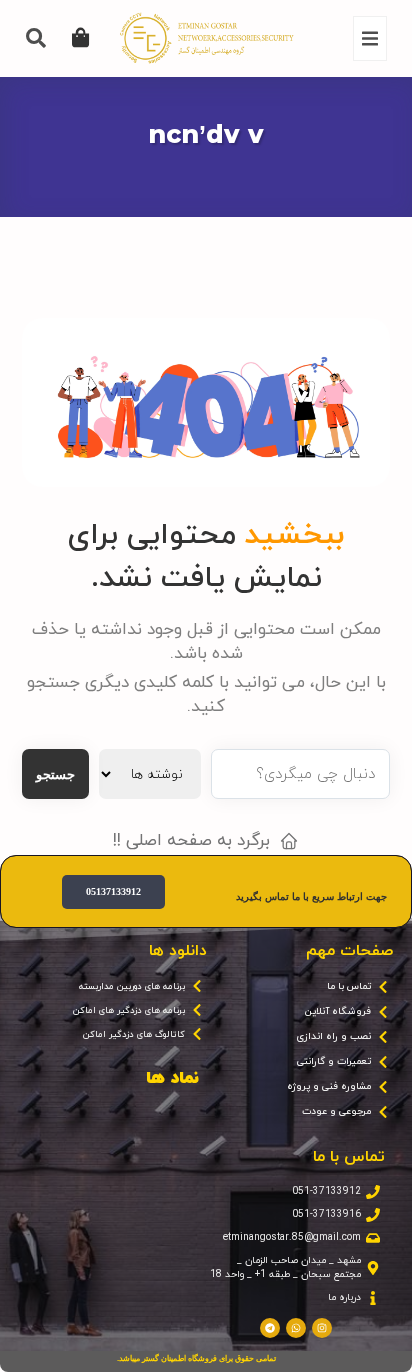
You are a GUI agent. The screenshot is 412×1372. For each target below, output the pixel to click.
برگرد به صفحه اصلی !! (191, 841)
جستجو (55, 774)
